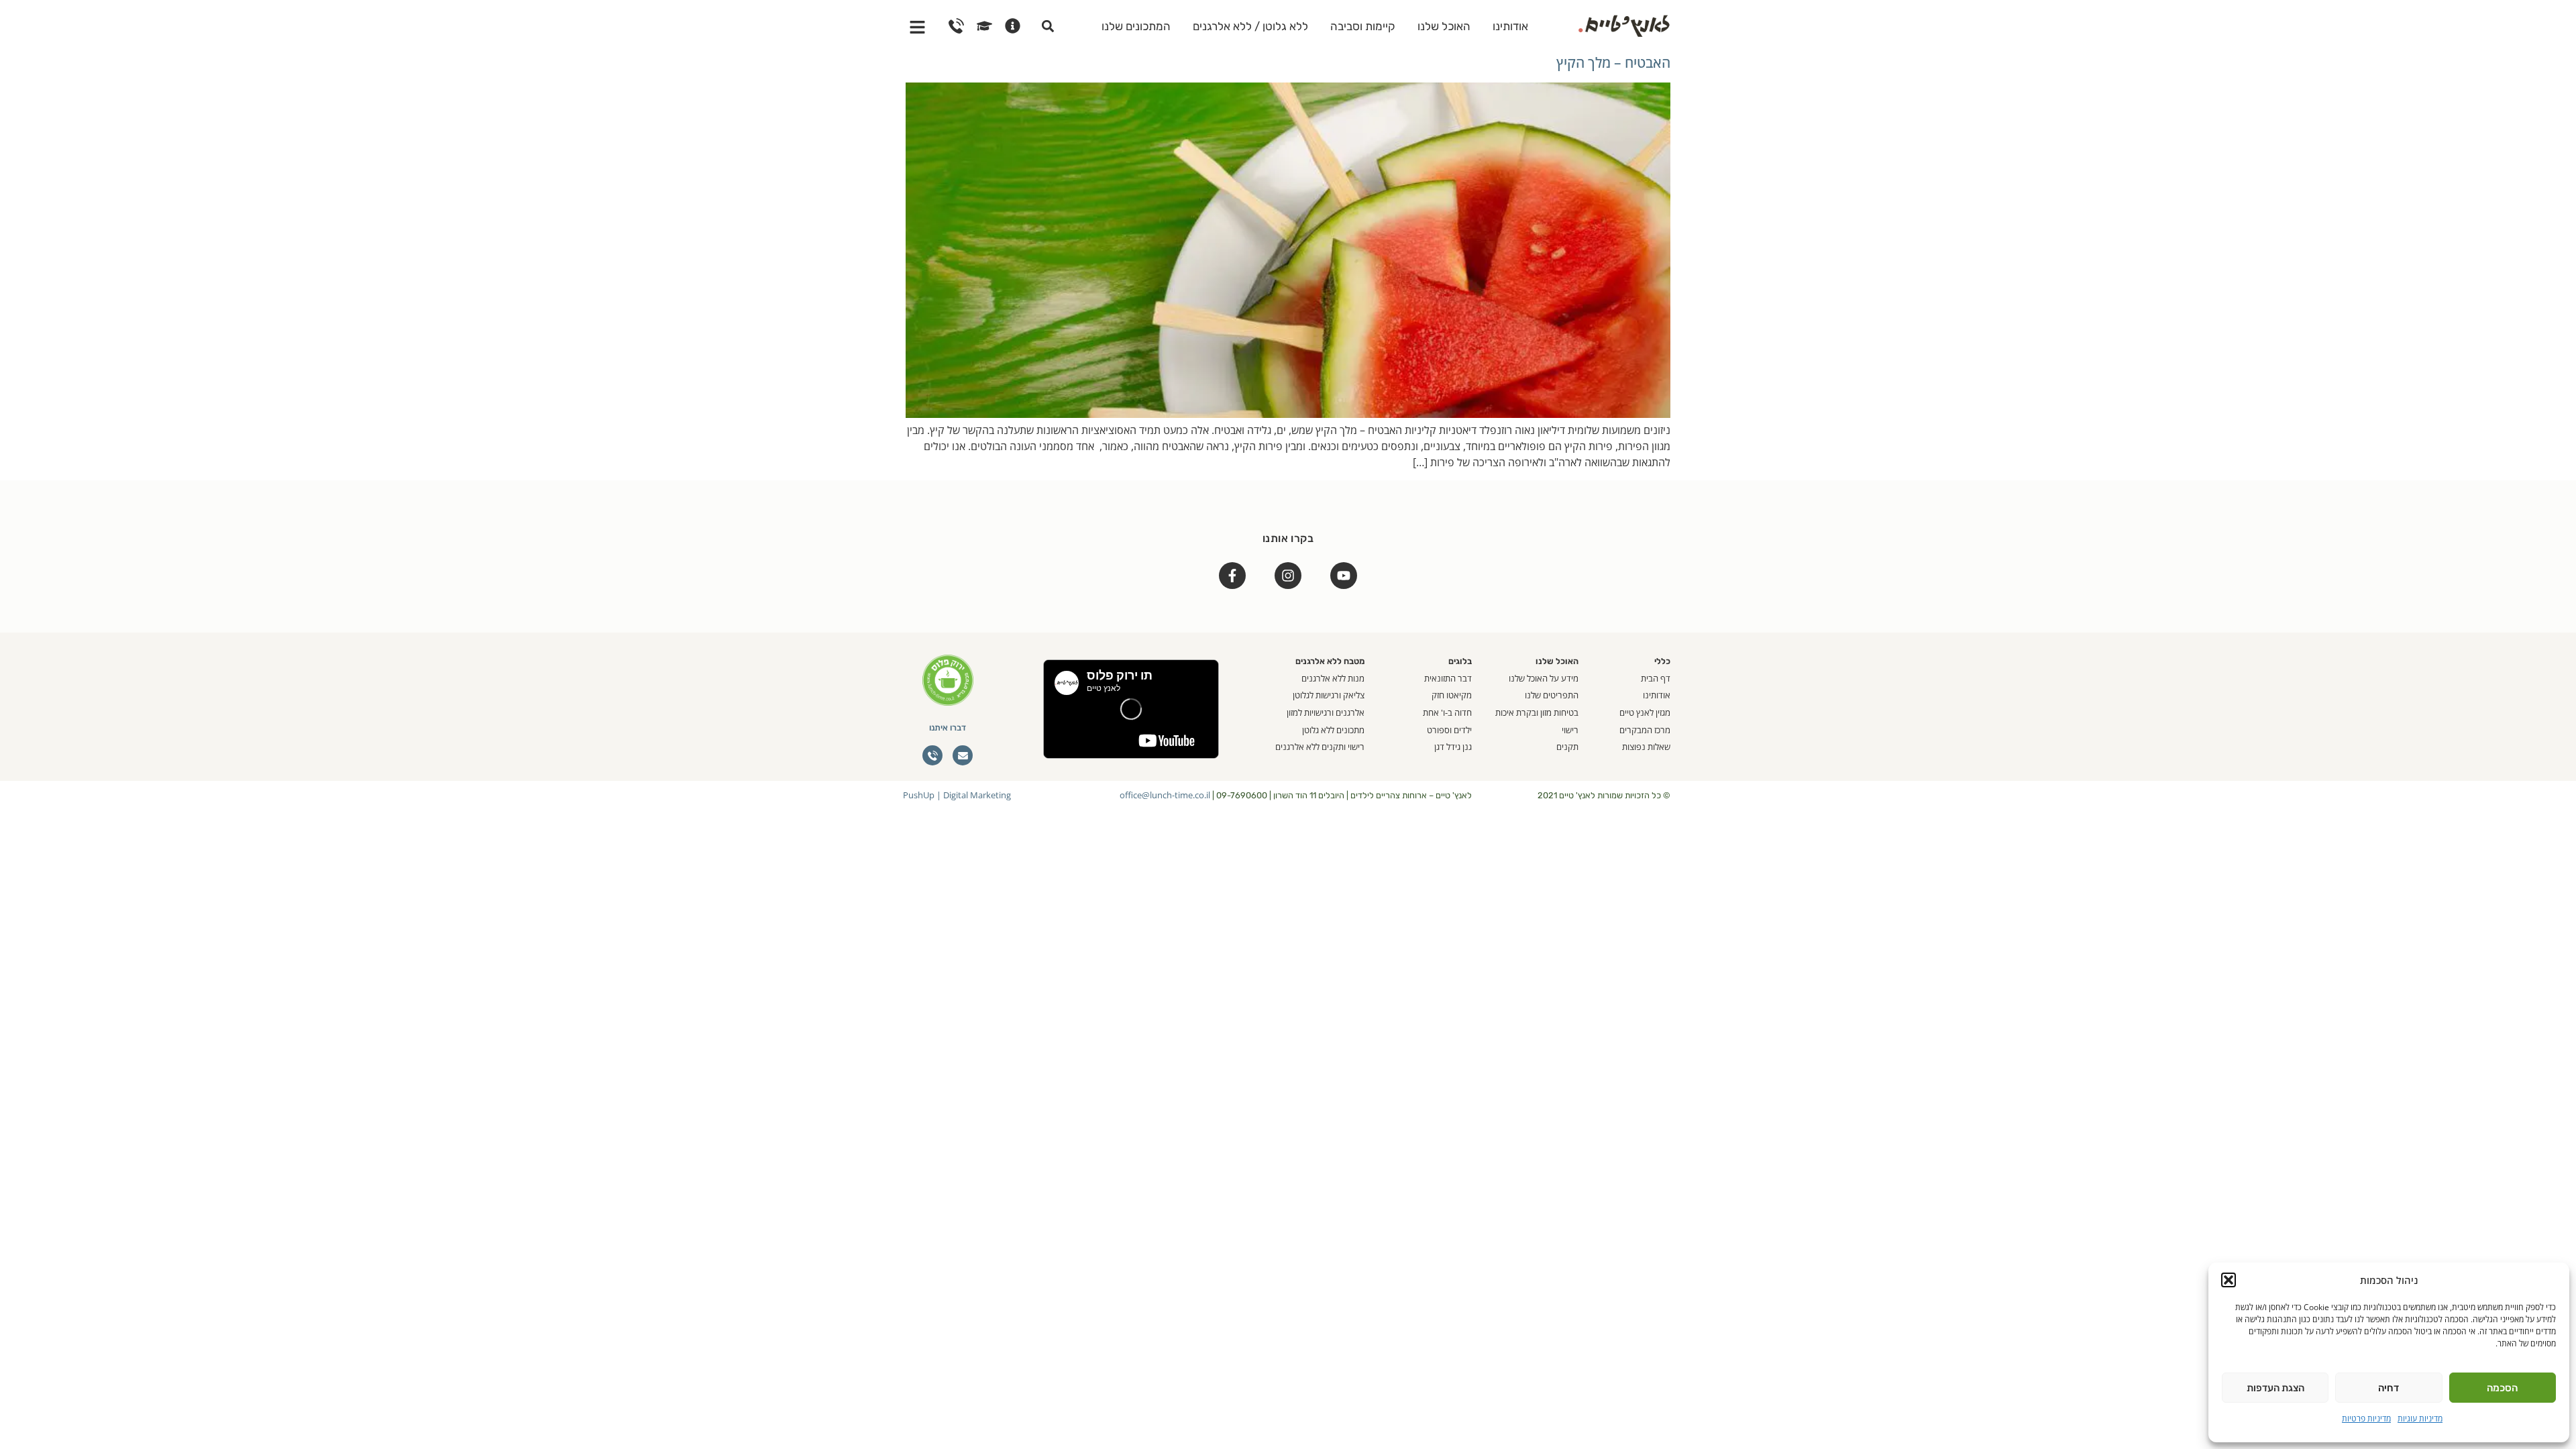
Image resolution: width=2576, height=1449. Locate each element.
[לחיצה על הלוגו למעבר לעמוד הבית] (1624, 24)
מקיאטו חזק (1452, 695)
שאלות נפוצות (1646, 747)
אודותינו (1510, 26)
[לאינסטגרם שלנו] (1288, 576)
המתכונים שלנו (1136, 26)
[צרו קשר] (956, 26)
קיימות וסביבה (1363, 26)
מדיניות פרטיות (2366, 1418)
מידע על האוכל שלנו (1544, 678)
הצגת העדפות (2275, 1388)
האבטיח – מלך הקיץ (1613, 62)
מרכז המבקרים (1645, 730)
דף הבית (1656, 678)
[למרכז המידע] (1013, 26)
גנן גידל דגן (1453, 747)
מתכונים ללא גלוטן (1333, 730)
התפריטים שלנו (1552, 695)
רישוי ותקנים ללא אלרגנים (1320, 747)
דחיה (2389, 1388)
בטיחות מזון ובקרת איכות (1537, 712)
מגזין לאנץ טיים (1645, 712)
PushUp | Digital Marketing (957, 795)
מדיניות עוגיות (2420, 1418)
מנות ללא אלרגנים (1333, 678)
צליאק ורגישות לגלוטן (1329, 695)
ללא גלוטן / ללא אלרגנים (1250, 26)
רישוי (1570, 730)
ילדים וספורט (1449, 730)
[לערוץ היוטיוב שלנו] (1344, 576)
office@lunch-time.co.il (1165, 795)
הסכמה (2502, 1388)
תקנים (1567, 747)
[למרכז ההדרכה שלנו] (984, 26)
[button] (2229, 1280)
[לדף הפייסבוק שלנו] (1232, 576)
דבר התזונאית (1448, 678)
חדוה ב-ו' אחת (1447, 712)
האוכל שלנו (1444, 26)
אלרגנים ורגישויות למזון (1326, 712)
